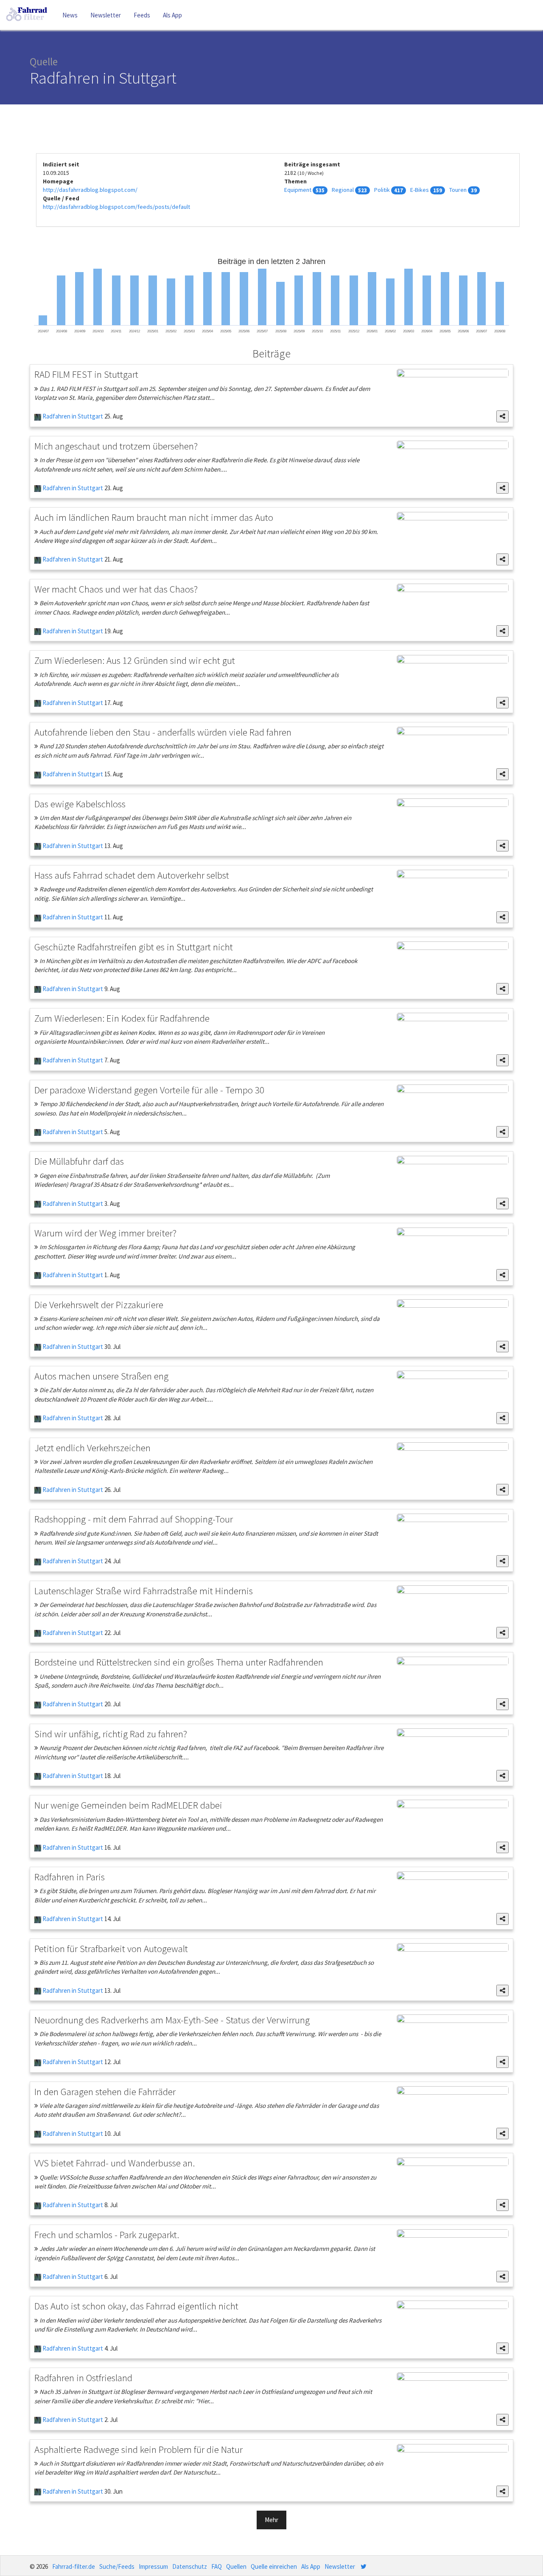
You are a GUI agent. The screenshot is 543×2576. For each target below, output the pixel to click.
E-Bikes (420, 190)
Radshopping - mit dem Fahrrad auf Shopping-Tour (134, 1519)
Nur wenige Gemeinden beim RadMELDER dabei (128, 1805)
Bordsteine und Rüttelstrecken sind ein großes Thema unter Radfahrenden (179, 1662)
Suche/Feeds (117, 2566)
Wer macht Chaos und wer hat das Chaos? (116, 589)
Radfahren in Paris (70, 1877)
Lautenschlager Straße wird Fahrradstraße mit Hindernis (144, 1591)
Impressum (153, 2566)
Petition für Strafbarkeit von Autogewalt (111, 1948)
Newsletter (106, 15)
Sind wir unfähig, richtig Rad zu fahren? (111, 1734)
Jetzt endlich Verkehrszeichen (92, 1448)
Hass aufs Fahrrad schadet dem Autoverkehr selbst (132, 875)
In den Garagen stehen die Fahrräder (105, 2091)
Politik (382, 190)
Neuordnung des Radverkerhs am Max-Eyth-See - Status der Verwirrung (172, 2020)
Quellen (236, 2566)
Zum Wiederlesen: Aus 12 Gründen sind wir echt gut (135, 660)
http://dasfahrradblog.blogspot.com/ (90, 190)
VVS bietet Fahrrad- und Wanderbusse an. (115, 2163)
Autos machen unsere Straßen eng (101, 1376)
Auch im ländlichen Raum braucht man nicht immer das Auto (154, 517)
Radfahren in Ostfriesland (83, 2378)
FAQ (217, 2566)
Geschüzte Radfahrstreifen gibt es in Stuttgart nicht (134, 947)
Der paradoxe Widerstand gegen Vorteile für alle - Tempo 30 (149, 1090)
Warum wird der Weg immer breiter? (105, 1233)
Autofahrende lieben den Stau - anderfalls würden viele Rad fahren (163, 732)
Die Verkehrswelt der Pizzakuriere (99, 1305)
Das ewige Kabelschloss (80, 804)
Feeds (142, 15)
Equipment (298, 190)
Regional (343, 190)
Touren (458, 190)
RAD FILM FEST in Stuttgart (86, 374)
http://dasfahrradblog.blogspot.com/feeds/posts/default (116, 207)
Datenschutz (190, 2566)
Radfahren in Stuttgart (72, 416)
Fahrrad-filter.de (74, 2566)
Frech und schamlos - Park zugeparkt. (107, 2235)
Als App (172, 15)
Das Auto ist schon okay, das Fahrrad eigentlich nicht (136, 2306)
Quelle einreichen (274, 2566)
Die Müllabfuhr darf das (79, 1161)
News (70, 15)
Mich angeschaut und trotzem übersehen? (116, 446)
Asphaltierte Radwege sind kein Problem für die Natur (139, 2449)
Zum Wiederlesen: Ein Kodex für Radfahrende (122, 1018)
